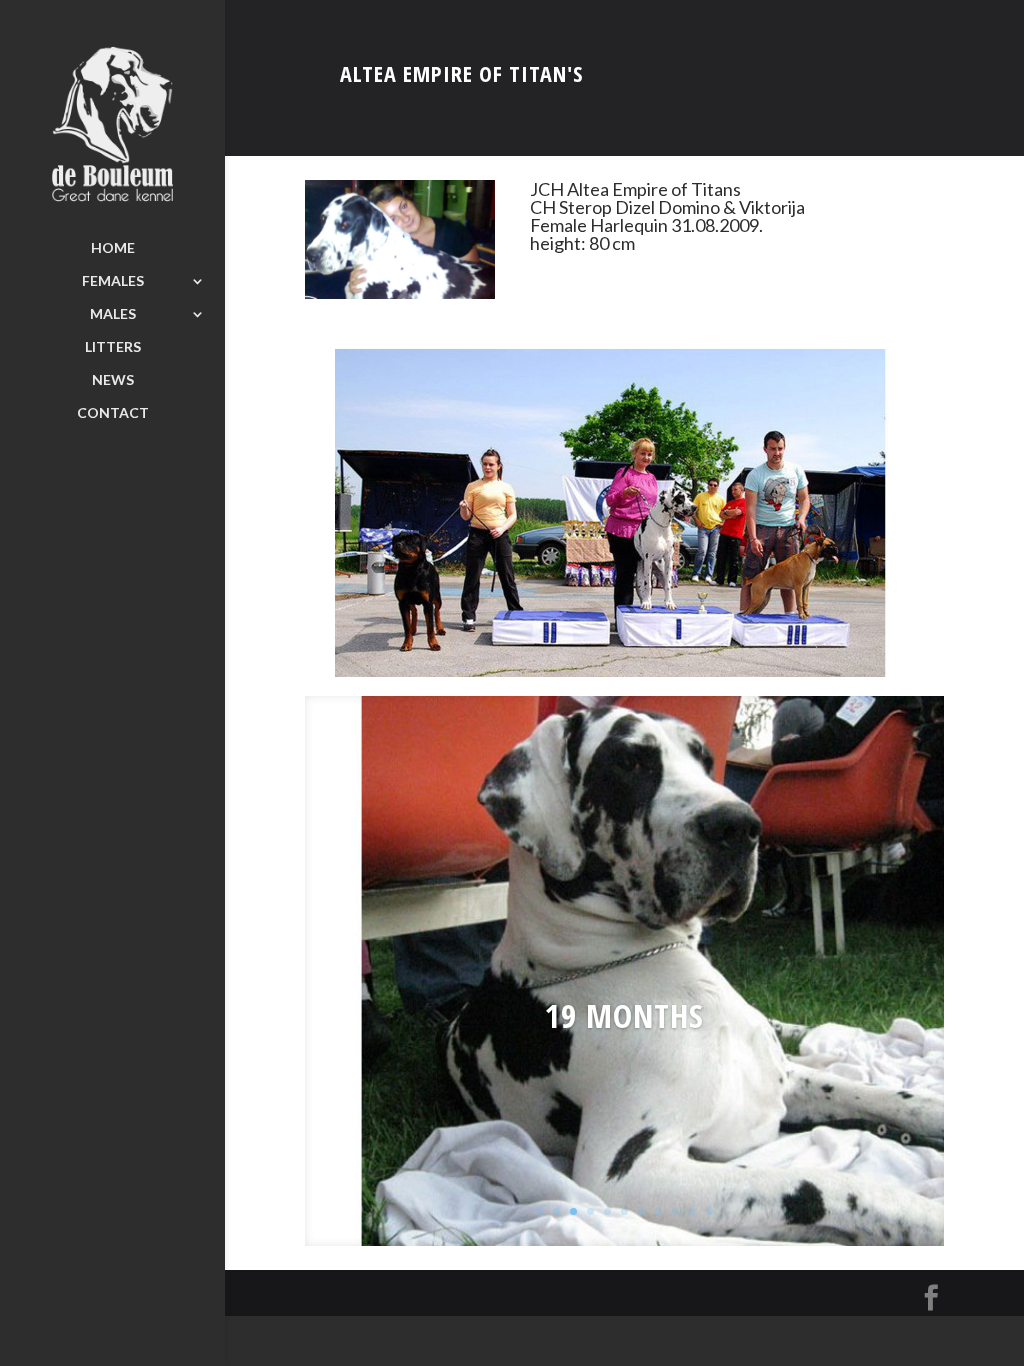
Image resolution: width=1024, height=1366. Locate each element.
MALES (113, 314)
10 (692, 1211)
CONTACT (113, 413)
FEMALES (113, 281)
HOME (113, 248)
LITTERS (113, 347)
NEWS (113, 380)
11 (709, 1211)
